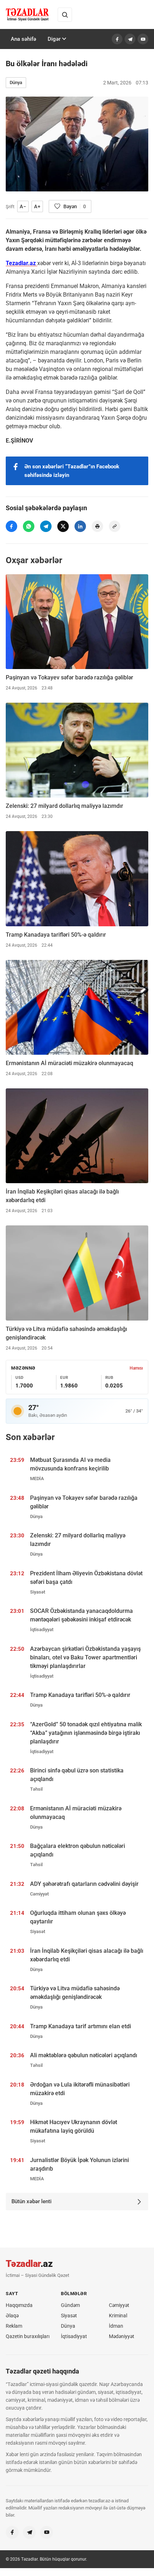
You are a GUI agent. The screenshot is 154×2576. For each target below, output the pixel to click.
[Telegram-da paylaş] (46, 526)
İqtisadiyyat (74, 2336)
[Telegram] (130, 39)
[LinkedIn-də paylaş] (80, 526)
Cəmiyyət (119, 2305)
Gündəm (70, 2305)
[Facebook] (117, 39)
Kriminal (118, 2316)
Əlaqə (12, 2316)
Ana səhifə (23, 39)
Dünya (16, 82)
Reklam (14, 2326)
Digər (54, 39)
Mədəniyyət (122, 2336)
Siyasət (69, 2316)
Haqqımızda (19, 2305)
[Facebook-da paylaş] (11, 526)
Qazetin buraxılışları (28, 2336)
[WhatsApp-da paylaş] (29, 526)
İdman (116, 2326)
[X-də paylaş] (63, 526)
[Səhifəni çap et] (97, 526)
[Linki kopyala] (115, 526)
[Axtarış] (65, 15)
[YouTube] (143, 39)
